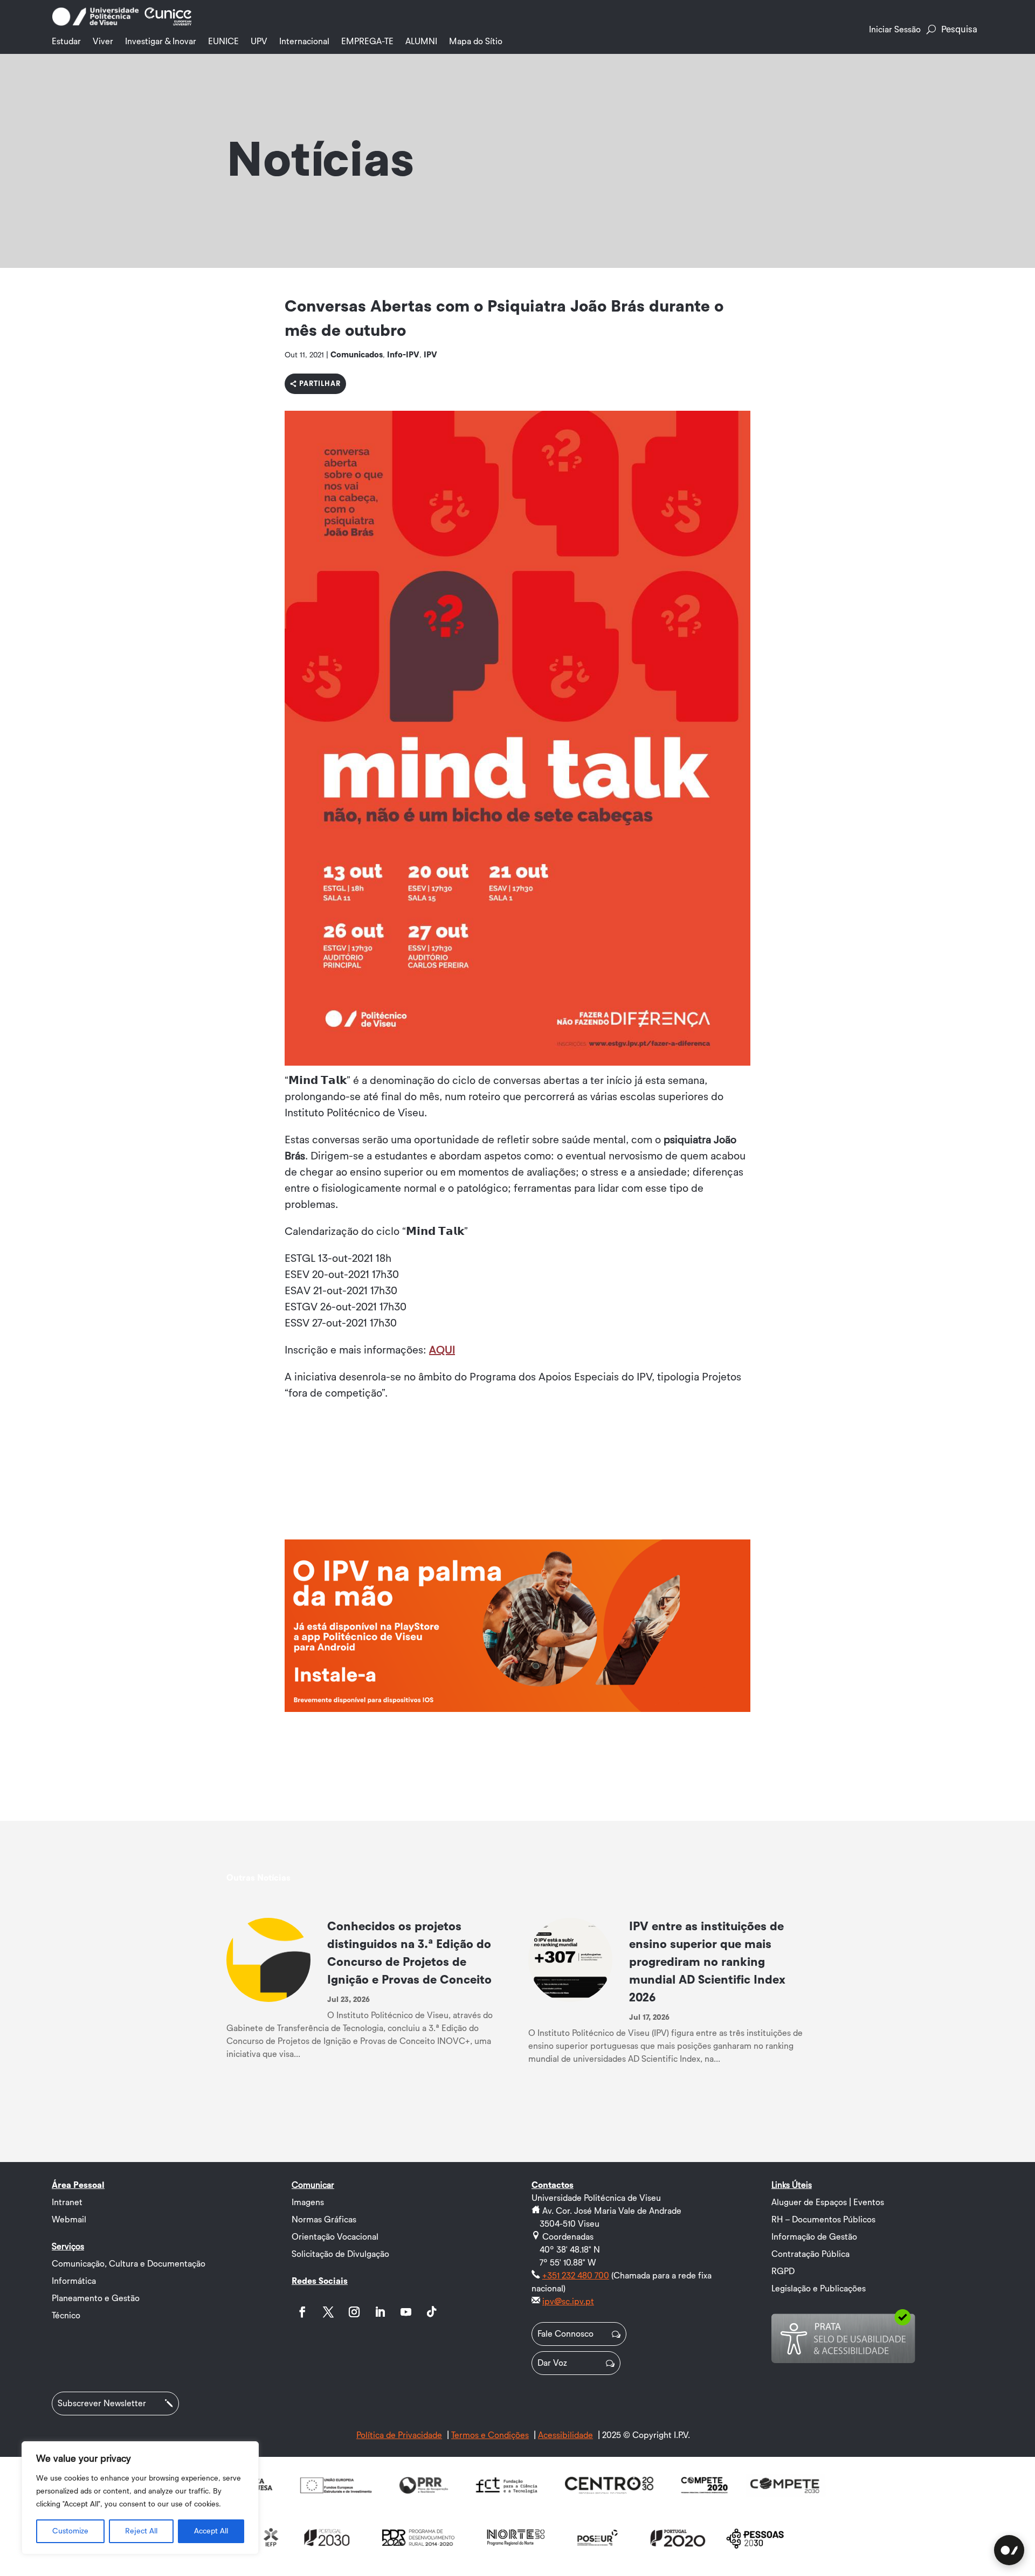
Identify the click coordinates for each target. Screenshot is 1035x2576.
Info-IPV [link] (403, 355)
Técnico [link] (66, 2316)
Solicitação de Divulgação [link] (340, 2254)
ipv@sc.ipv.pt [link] (568, 2302)
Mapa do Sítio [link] (476, 42)
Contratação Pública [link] (810, 2254)
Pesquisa (959, 29)
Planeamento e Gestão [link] (96, 2298)
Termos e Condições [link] (490, 2435)
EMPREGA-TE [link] (367, 42)
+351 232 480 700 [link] (576, 2276)
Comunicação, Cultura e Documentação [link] (129, 2264)
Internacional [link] (304, 42)
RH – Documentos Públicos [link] (823, 2220)
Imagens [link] (308, 2202)
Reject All (141, 2531)
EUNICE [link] (223, 42)
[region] (140, 2498)
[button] (302, 2312)
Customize (70, 2531)
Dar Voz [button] (552, 2363)
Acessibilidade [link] (565, 2435)
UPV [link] (259, 42)
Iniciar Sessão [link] (895, 30)
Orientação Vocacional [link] (335, 2237)
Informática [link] (74, 2281)
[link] (95, 24)
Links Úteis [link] (792, 2185)
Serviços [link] (68, 2247)
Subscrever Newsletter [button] (102, 2404)
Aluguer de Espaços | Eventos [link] (828, 2202)
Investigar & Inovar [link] (161, 42)
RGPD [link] (783, 2271)
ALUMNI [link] (421, 42)
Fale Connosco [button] (565, 2334)
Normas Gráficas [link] (324, 2220)
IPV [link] (430, 355)
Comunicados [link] (357, 355)
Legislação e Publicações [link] (819, 2289)
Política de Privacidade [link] (399, 2435)
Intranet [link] (67, 2202)
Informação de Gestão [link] (814, 2237)
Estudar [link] (66, 42)
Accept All (211, 2531)
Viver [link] (103, 42)
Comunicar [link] (313, 2185)
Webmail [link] (69, 2220)
